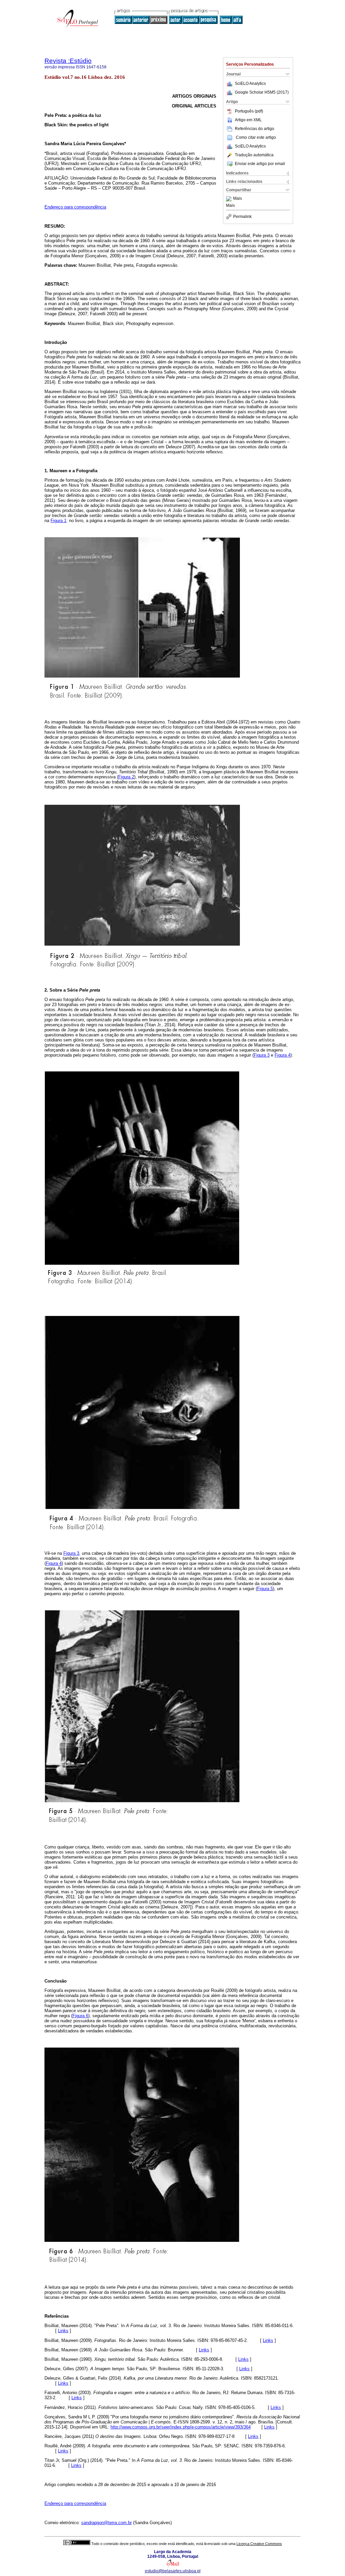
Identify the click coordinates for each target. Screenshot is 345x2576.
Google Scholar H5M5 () (262, 92)
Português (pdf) (249, 111)
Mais (238, 199)
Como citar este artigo (256, 137)
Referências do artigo (255, 129)
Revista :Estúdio (68, 61)
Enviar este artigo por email (260, 164)
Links (63, 2331)
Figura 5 (265, 1589)
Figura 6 (80, 2016)
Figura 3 (262, 1055)
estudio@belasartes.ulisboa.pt (173, 2571)
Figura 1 (58, 521)
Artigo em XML (248, 120)
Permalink (242, 217)
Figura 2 (126, 777)
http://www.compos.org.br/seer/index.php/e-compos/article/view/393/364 (181, 2427)
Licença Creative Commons (259, 2544)
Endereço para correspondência (75, 207)
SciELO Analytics (250, 84)
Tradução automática (254, 155)
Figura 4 (283, 1055)
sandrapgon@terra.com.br (106, 2523)
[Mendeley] (230, 199)
